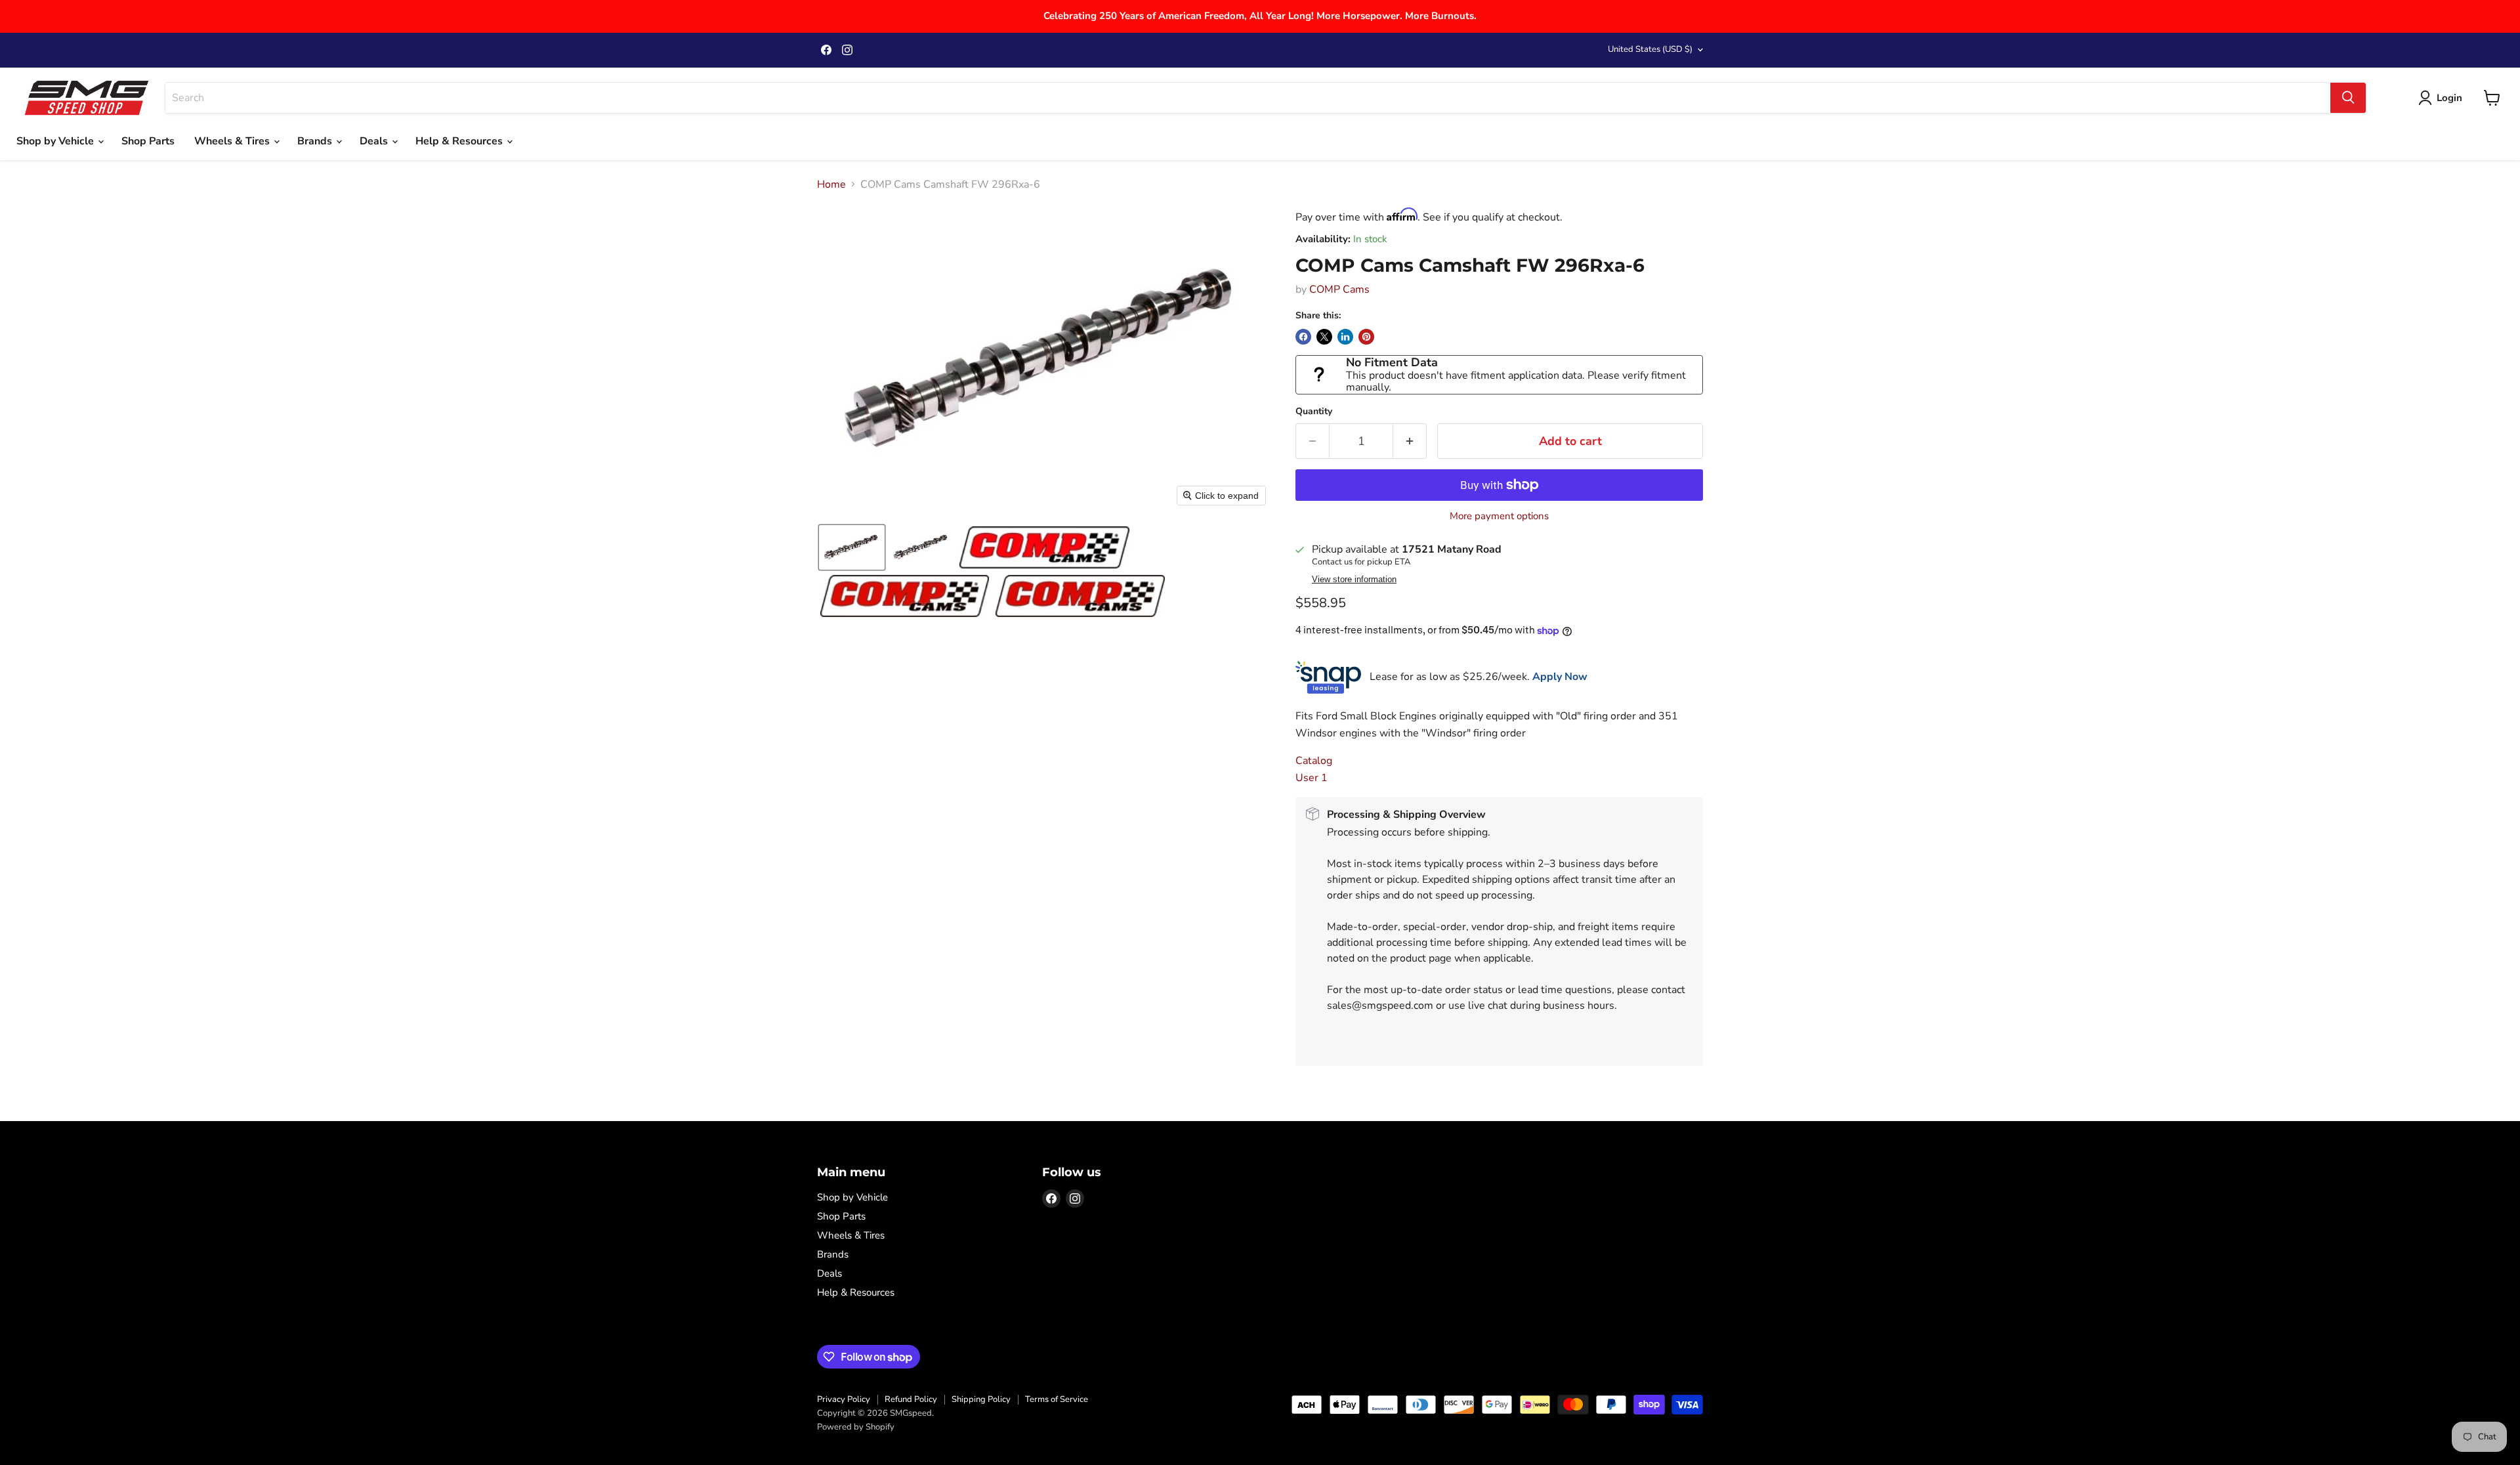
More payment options (1499, 516)
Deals (375, 141)
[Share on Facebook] (1303, 337)
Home (831, 184)
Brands (316, 141)
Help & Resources (460, 141)
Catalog (1314, 761)
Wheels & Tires (233, 141)
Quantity (1314, 412)
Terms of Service (1057, 1399)
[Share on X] (1324, 337)
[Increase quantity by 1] (1410, 441)
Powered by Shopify (856, 1427)
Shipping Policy (981, 1399)
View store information (1354, 580)
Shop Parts (148, 141)
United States (1650, 49)
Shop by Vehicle (56, 141)
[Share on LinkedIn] (1345, 337)
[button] (852, 547)
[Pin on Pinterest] (1366, 337)
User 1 (1312, 778)
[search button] (2348, 98)
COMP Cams (1339, 289)
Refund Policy (911, 1399)
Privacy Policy (844, 1399)
